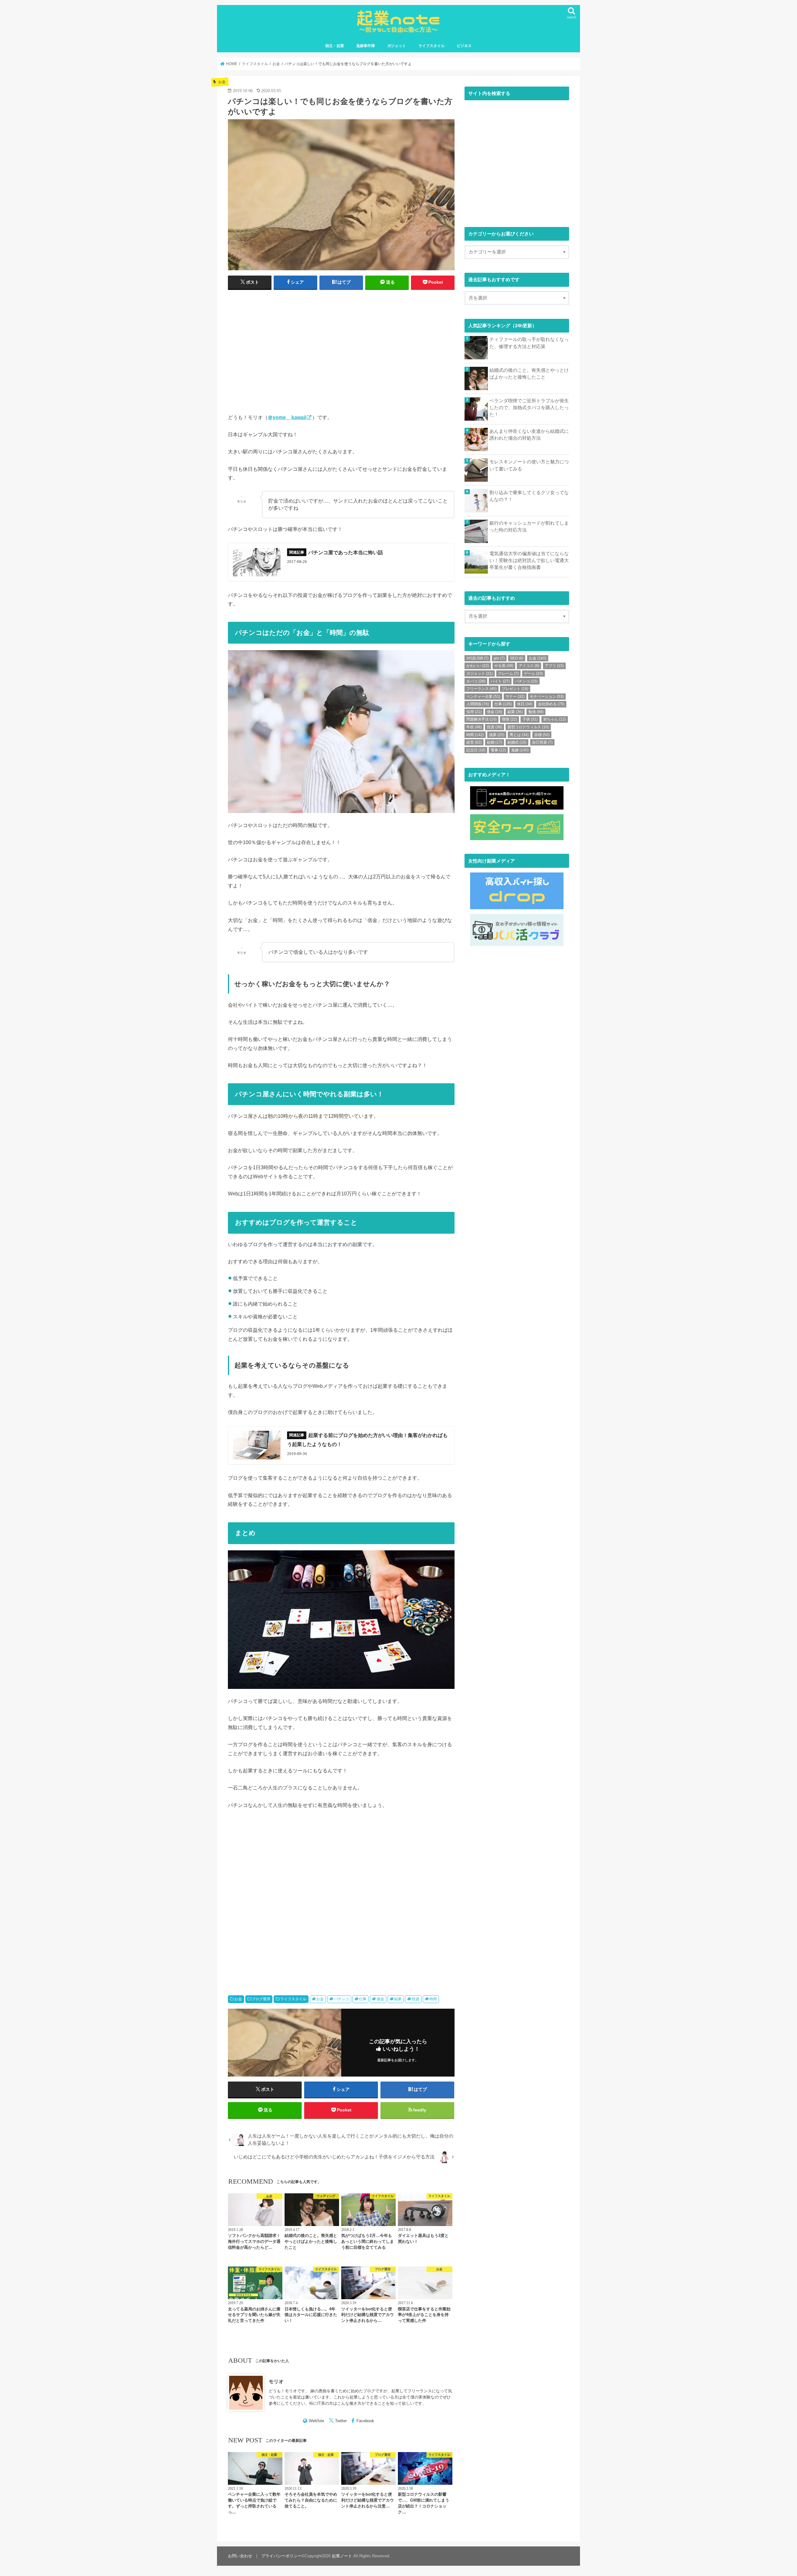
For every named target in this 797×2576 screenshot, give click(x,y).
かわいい (478, 666)
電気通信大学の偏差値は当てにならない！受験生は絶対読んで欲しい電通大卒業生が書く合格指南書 (529, 560)
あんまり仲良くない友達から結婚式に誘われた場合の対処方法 (529, 435)
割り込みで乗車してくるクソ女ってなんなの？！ (529, 496)
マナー (515, 697)
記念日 (476, 750)
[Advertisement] (283, 350)
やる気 (504, 666)
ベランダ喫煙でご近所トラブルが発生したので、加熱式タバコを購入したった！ (529, 408)
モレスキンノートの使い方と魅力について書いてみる (529, 465)
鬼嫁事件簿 (365, 46)
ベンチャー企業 (483, 697)
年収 (474, 727)
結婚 (495, 742)
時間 (433, 1999)
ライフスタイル (432, 46)
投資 (416, 1999)
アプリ (554, 666)
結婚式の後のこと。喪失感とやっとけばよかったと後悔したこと (529, 374)
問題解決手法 (481, 719)
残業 (497, 735)
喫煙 (509, 719)
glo (499, 658)
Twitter (341, 2421)
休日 (525, 704)
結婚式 (517, 742)
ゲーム (533, 674)
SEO (517, 658)
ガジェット (397, 46)
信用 (474, 712)
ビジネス (464, 46)
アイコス (529, 666)
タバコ (476, 681)
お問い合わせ (240, 2556)
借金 (380, 1999)
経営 (474, 742)
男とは (519, 735)
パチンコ (342, 1999)
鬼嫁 (520, 750)
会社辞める (551, 704)
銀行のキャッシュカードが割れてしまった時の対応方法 (529, 527)
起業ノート (342, 2556)
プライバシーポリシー (281, 2556)
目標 (542, 735)
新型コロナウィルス (528, 727)
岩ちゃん (555, 719)
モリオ (276, 2381)
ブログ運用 (261, 1999)
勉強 (536, 712)
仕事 (363, 1999)
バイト (500, 681)
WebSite (316, 2421)
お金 (238, 1999)
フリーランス (481, 689)
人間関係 (478, 704)
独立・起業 (335, 46)
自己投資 (542, 742)
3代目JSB (477, 658)
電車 (498, 750)
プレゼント (515, 689)
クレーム (508, 674)
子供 (530, 719)
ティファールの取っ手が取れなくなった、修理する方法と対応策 (529, 343)
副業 (398, 1999)
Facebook (365, 2421)
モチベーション (547, 697)
